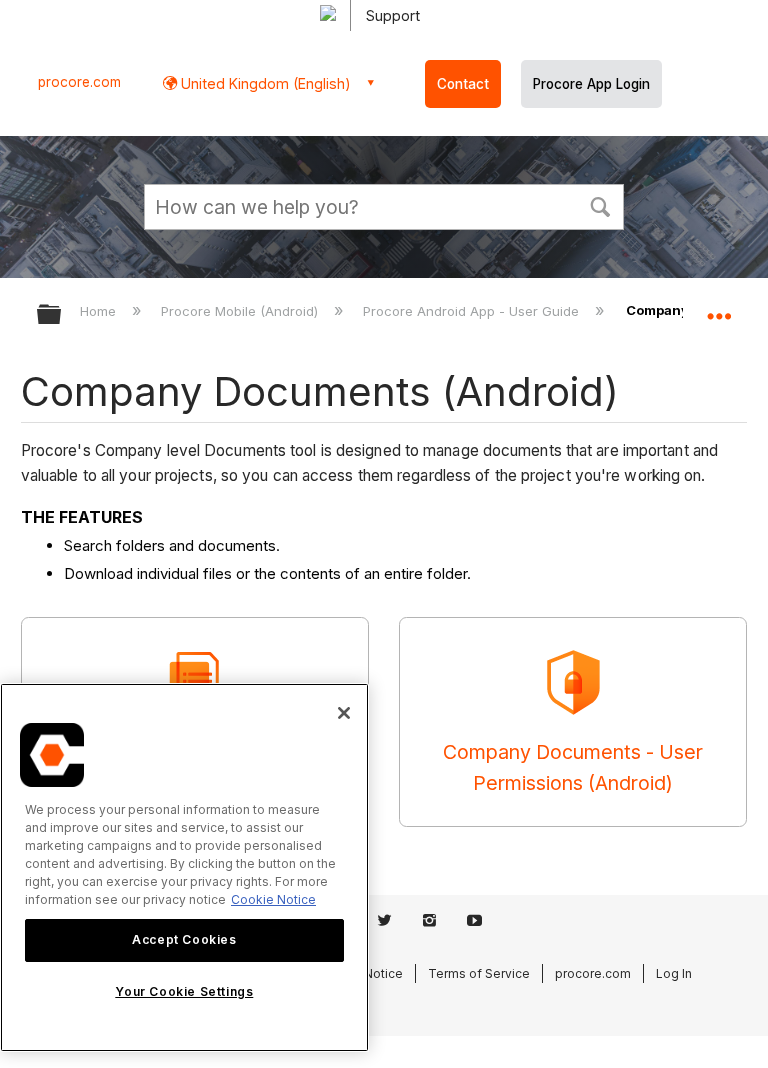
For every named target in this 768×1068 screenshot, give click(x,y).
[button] (600, 205)
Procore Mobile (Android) (241, 311)
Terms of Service (479, 973)
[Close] (344, 713)
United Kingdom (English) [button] (264, 83)
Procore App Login (591, 84)
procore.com (79, 82)
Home (100, 311)
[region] (184, 867)
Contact (463, 84)
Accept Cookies (184, 939)
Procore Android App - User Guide (473, 311)
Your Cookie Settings (184, 991)
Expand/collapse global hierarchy (62, 315)
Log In (674, 973)
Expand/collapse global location (719, 308)
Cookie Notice (273, 899)
